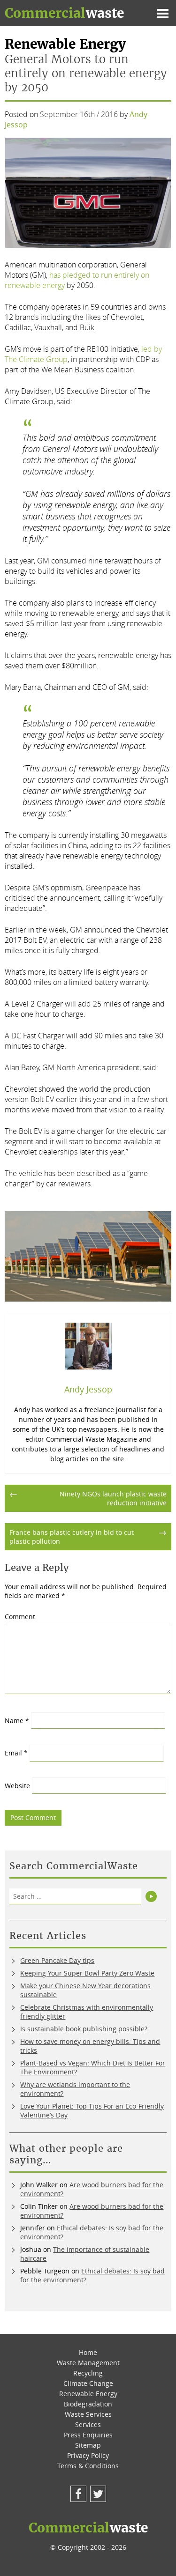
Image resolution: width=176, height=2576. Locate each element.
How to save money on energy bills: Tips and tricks (90, 2046)
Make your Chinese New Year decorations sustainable (85, 1990)
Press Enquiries (88, 2435)
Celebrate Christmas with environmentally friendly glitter (87, 2012)
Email (16, 1753)
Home (88, 2352)
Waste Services (88, 2414)
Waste (64, 13)
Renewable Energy (88, 2394)
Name (17, 1721)
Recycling (88, 2373)
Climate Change (88, 2383)
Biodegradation (88, 2404)
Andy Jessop (88, 1389)
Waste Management (88, 2363)
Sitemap (88, 2445)
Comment (20, 1617)
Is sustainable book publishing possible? (84, 2029)
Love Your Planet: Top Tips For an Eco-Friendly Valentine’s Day (92, 2110)
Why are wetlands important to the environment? (75, 2089)
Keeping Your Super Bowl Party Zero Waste (87, 1973)
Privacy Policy (88, 2455)
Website (17, 1786)
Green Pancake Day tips (57, 1960)
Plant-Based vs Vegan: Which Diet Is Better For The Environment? (93, 2067)
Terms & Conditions (88, 2466)
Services (88, 2424)
